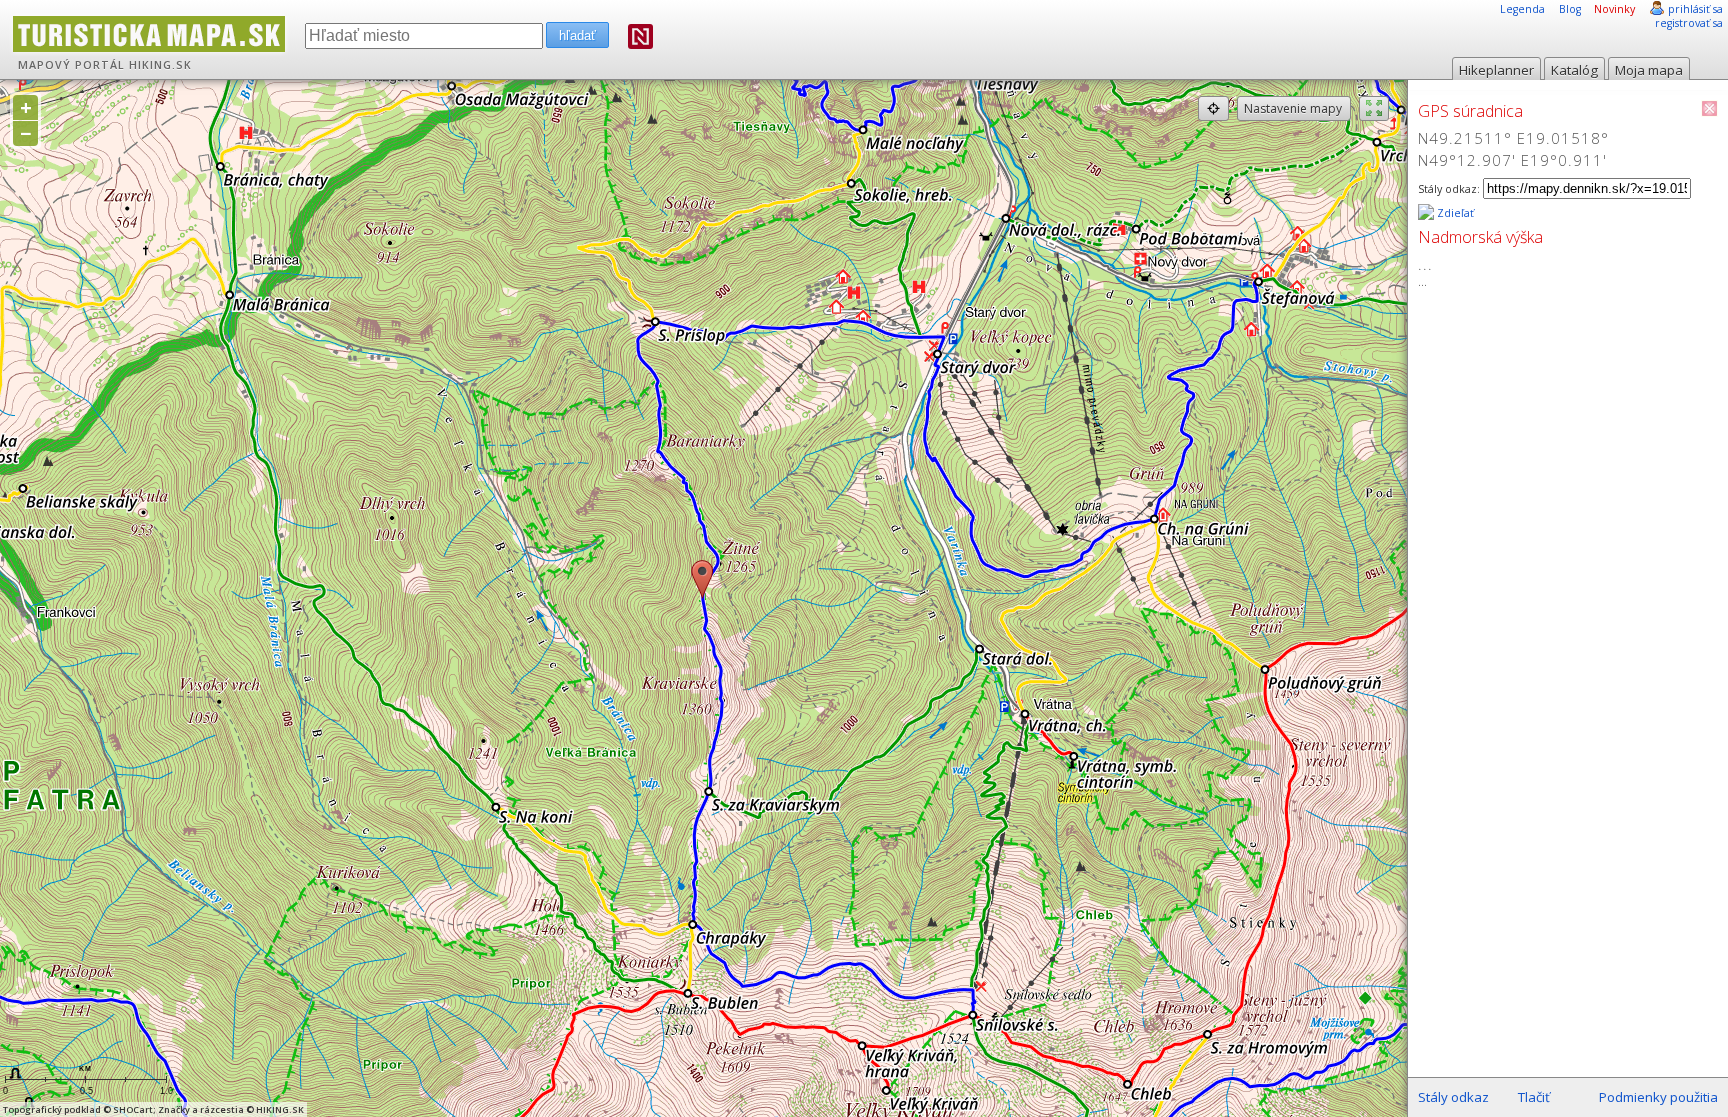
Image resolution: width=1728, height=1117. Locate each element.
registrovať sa (1689, 23)
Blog (1570, 9)
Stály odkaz (1453, 1097)
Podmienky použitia (1658, 1097)
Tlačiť (1534, 1097)
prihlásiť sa (1695, 9)
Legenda (1522, 9)
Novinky (1614, 9)
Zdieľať (1454, 213)
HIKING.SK (160, 65)
